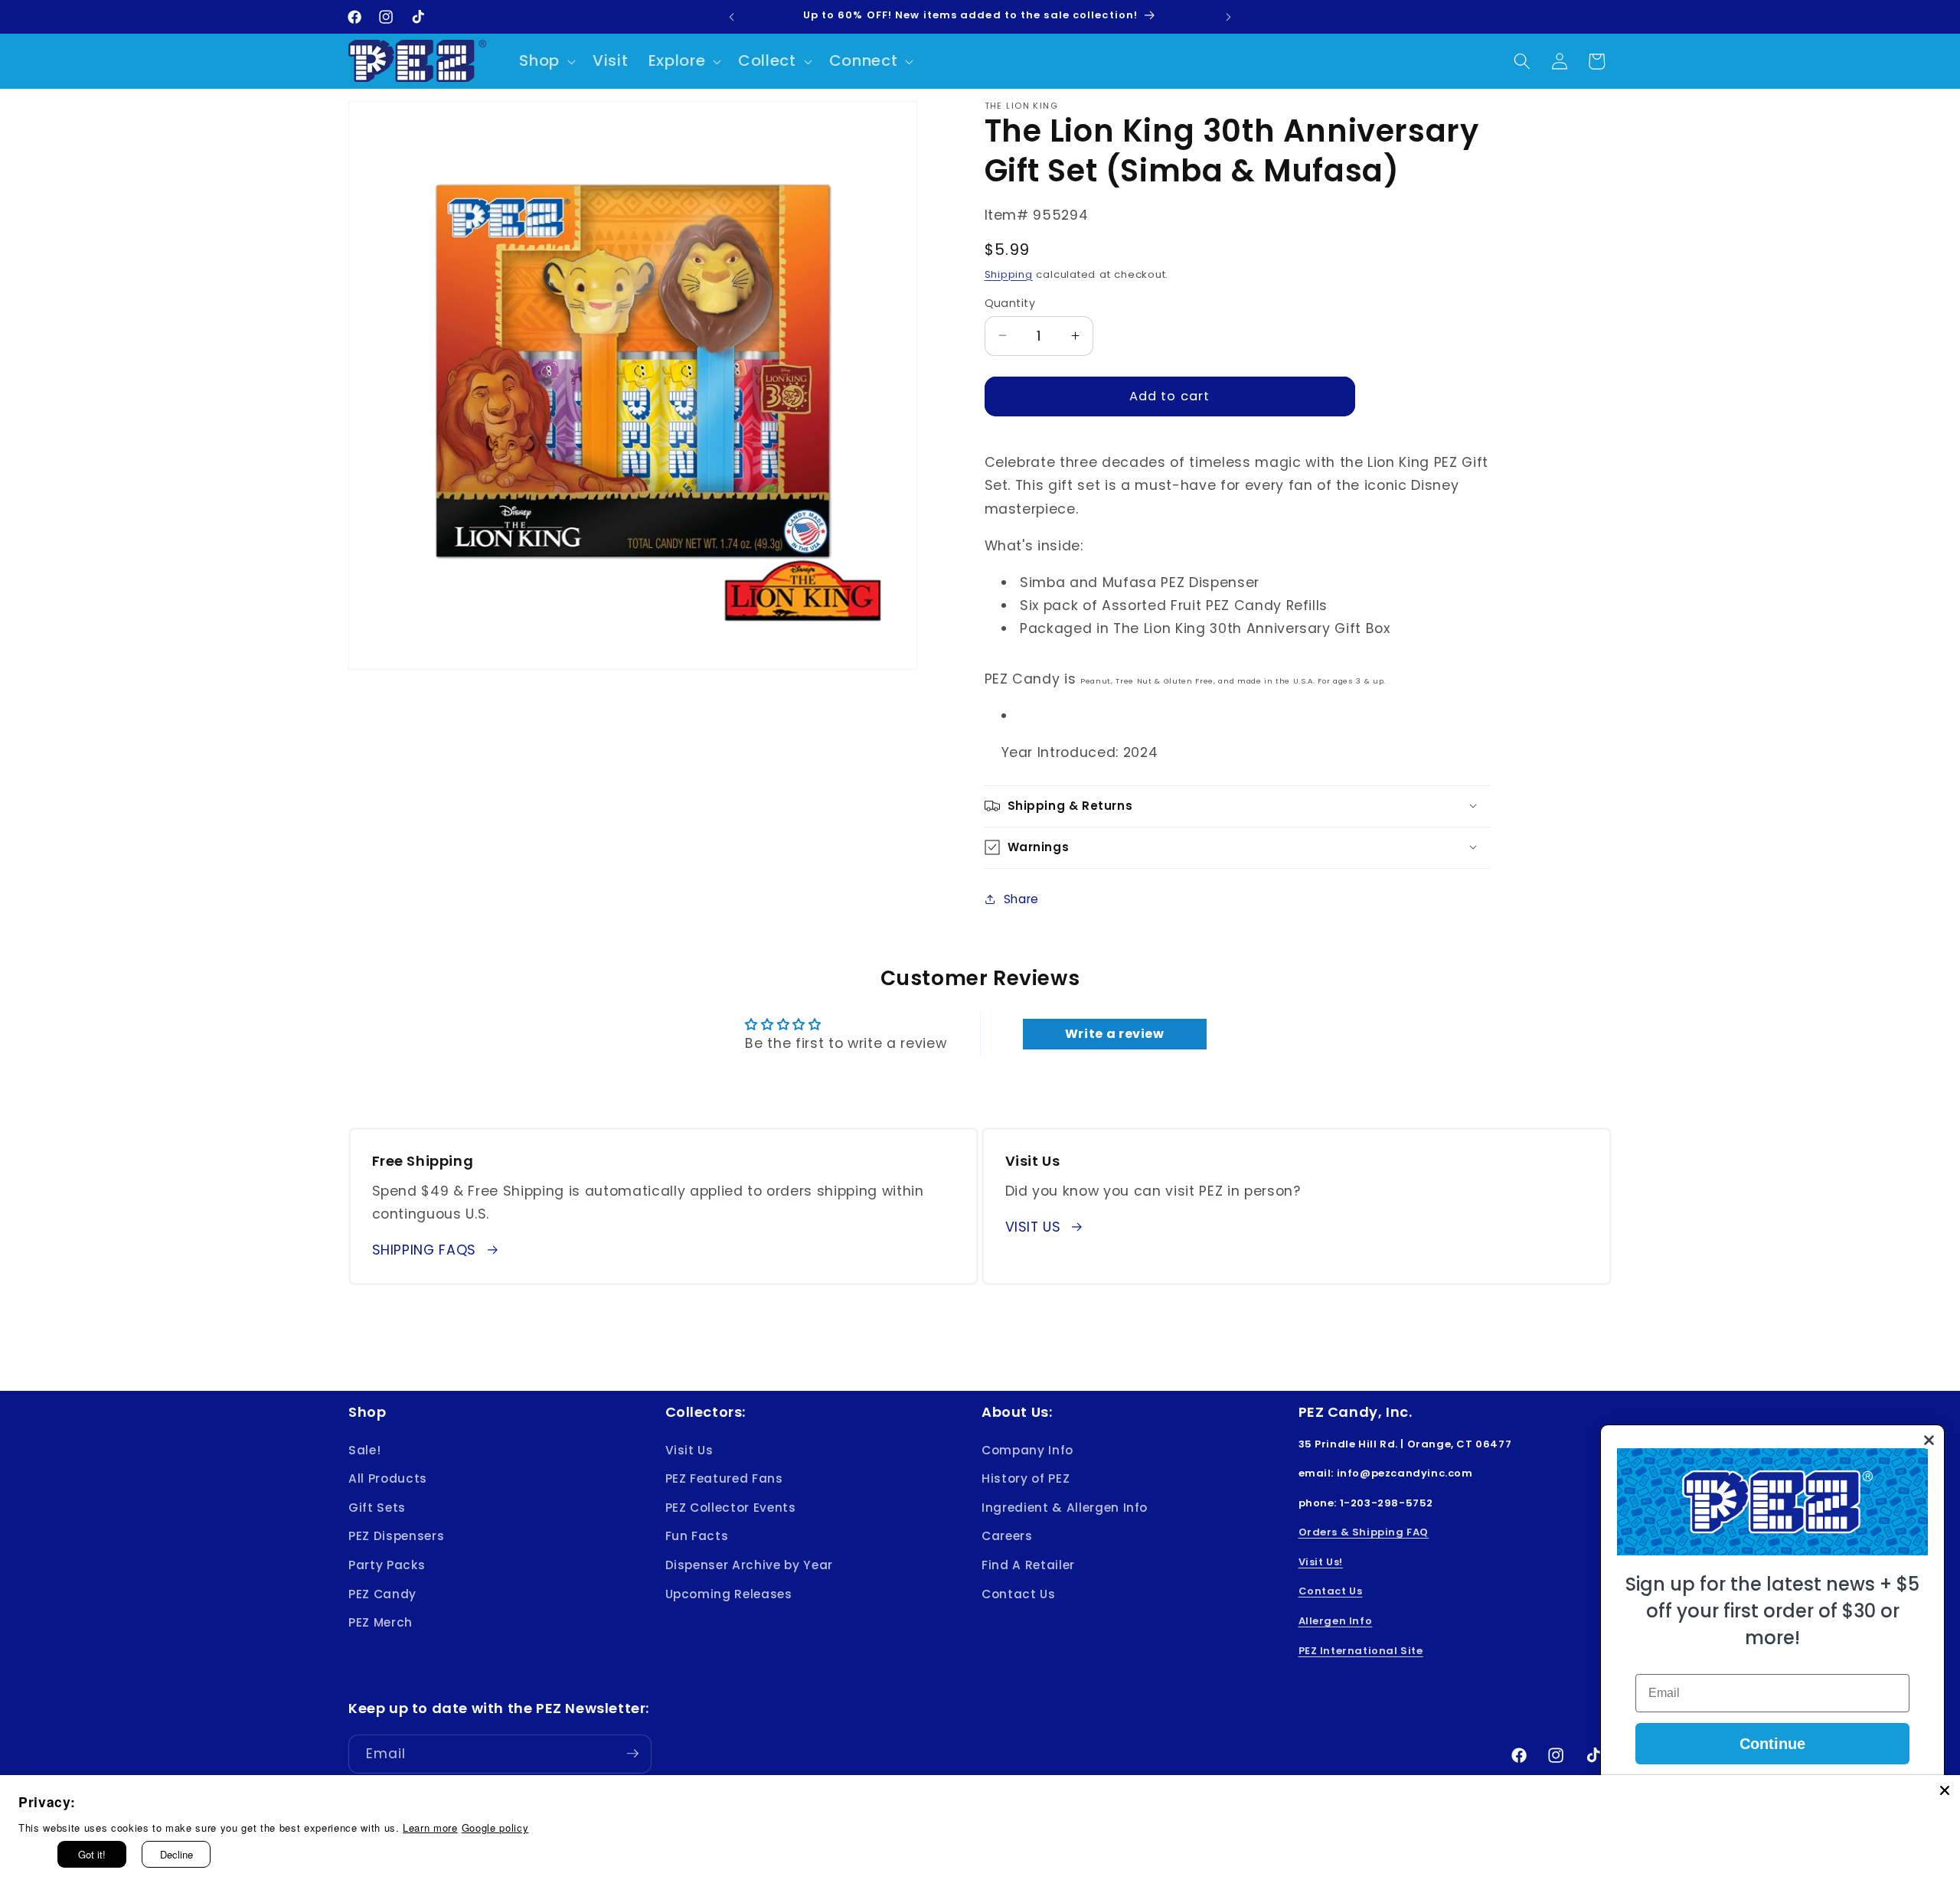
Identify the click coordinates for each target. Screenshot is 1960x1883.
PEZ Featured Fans (724, 1478)
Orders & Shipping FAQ (1364, 1532)
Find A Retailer (1028, 1565)
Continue (1772, 1744)
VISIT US (1033, 1227)
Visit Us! (1321, 1562)
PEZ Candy (382, 1593)
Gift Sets (377, 1507)
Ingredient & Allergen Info (1065, 1507)
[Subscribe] (632, 1754)
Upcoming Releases (729, 1593)
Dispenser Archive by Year (750, 1565)
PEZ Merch (381, 1622)
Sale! (364, 1449)
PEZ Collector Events (731, 1507)
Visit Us (689, 1449)
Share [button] (1021, 899)
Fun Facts (697, 1536)
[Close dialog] (1929, 1440)
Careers (1007, 1536)
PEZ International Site (1361, 1650)
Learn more (430, 1828)
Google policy (495, 1828)
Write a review (1115, 1034)
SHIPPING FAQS (425, 1250)
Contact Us (1019, 1593)
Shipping (1009, 274)
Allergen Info (1336, 1621)
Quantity (1010, 302)
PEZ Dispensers (396, 1536)
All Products (388, 1478)
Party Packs (387, 1565)
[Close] (1945, 1790)
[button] (546, 61)
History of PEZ (1026, 1478)
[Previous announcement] (732, 17)
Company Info (1027, 1449)
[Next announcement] (1229, 17)
